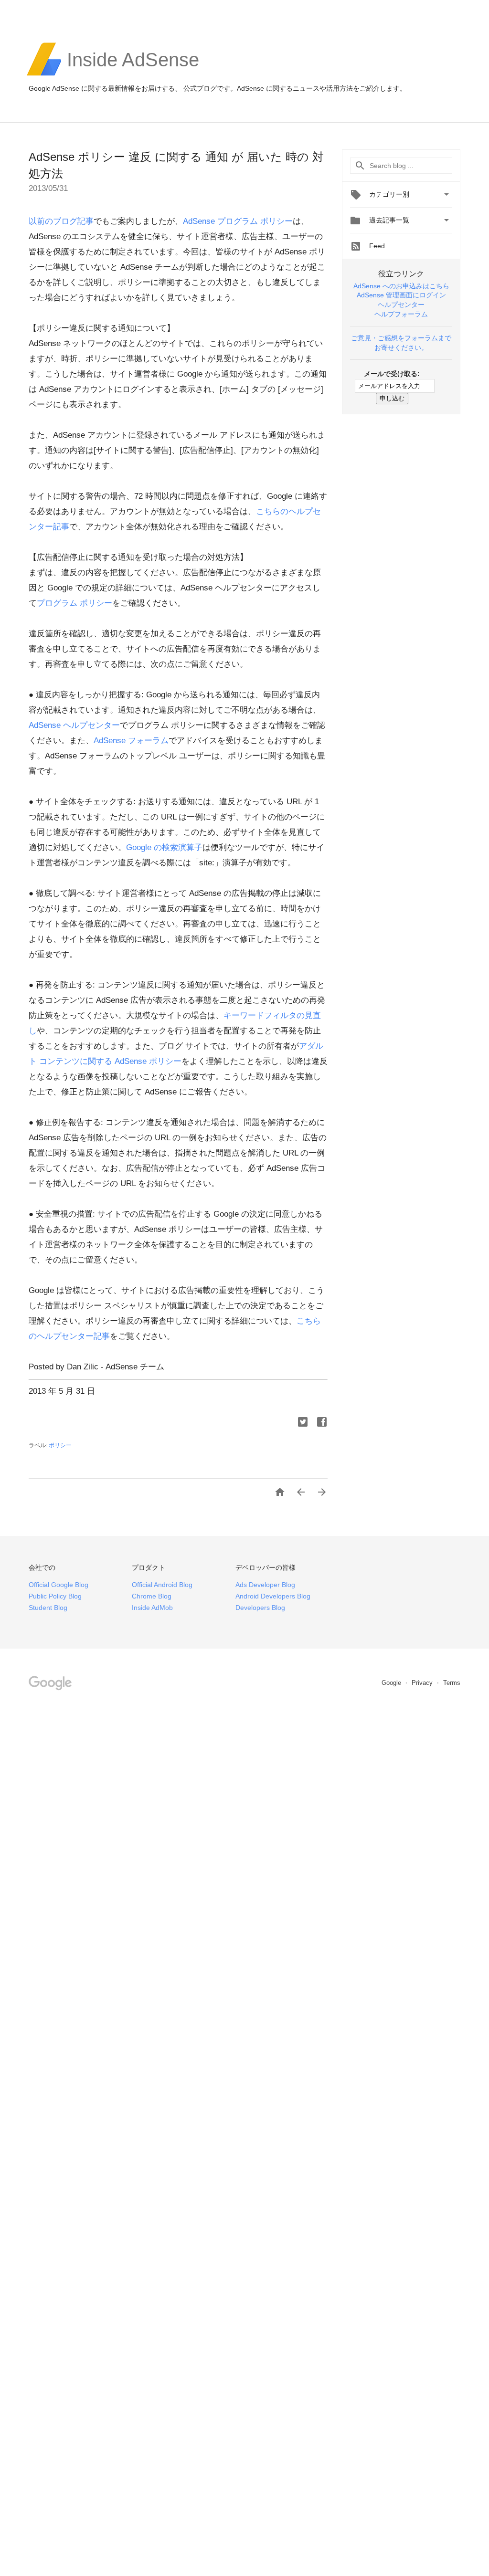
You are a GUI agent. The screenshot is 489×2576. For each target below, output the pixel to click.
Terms (452, 1683)
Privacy (423, 1683)
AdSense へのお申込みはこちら (401, 286)
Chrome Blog (152, 1596)
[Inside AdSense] (133, 74)
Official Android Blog (162, 1585)
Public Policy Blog (55, 1596)
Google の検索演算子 (164, 847)
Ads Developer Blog (265, 1585)
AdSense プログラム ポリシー (238, 221)
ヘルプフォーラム (401, 314)
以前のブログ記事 (61, 221)
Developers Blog (260, 1608)
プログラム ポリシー (74, 603)
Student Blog (48, 1608)
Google (392, 1683)
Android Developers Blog (273, 1596)
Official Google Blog (58, 1585)
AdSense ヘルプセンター (74, 725)
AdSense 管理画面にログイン (401, 295)
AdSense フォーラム (131, 741)
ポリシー (60, 1445)
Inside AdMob (152, 1608)
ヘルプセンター (401, 305)
